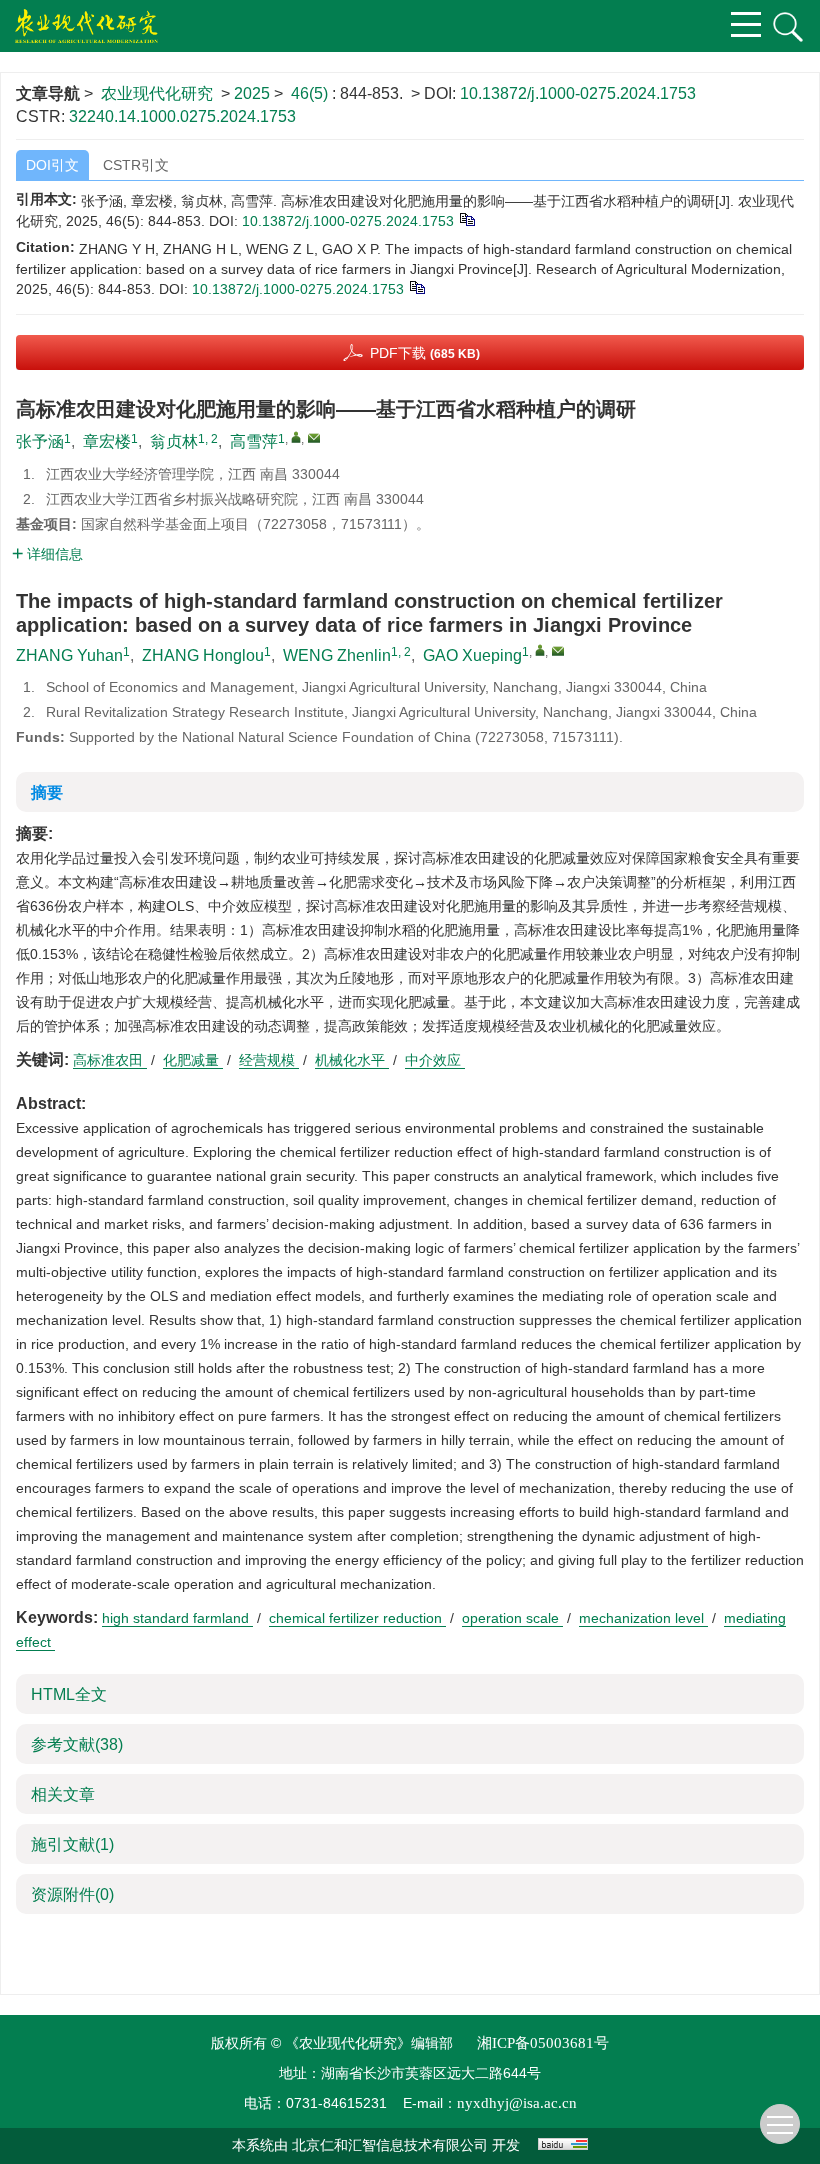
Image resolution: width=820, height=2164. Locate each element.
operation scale (512, 1618)
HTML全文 (69, 1694)
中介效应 (435, 1060)
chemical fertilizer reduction (357, 1618)
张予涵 (40, 441)
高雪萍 (254, 441)
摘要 (47, 792)
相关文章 (63, 1794)
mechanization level (643, 1618)
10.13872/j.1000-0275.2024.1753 (578, 93)
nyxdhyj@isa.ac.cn (517, 2103)
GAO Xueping (472, 655)
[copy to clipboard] (416, 286)
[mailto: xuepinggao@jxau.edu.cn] (558, 651)
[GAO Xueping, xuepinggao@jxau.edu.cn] (540, 650)
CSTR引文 (136, 165)
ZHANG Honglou (203, 655)
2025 (252, 93)
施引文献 (72, 1844)
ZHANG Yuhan (69, 655)
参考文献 (77, 1744)
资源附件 (72, 1894)
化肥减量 (193, 1060)
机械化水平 (352, 1060)
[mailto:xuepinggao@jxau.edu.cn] (314, 438)
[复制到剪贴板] (466, 218)
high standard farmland (177, 1618)
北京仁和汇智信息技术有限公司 (390, 2145)
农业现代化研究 (157, 93)
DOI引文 (52, 165)
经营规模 (269, 1060)
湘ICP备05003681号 (543, 2043)
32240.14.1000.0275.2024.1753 (182, 116)
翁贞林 (174, 441)
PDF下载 (425, 353)
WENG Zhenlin (337, 655)
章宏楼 (107, 441)
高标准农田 (110, 1060)
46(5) (311, 93)
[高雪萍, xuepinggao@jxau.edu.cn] (296, 437)
